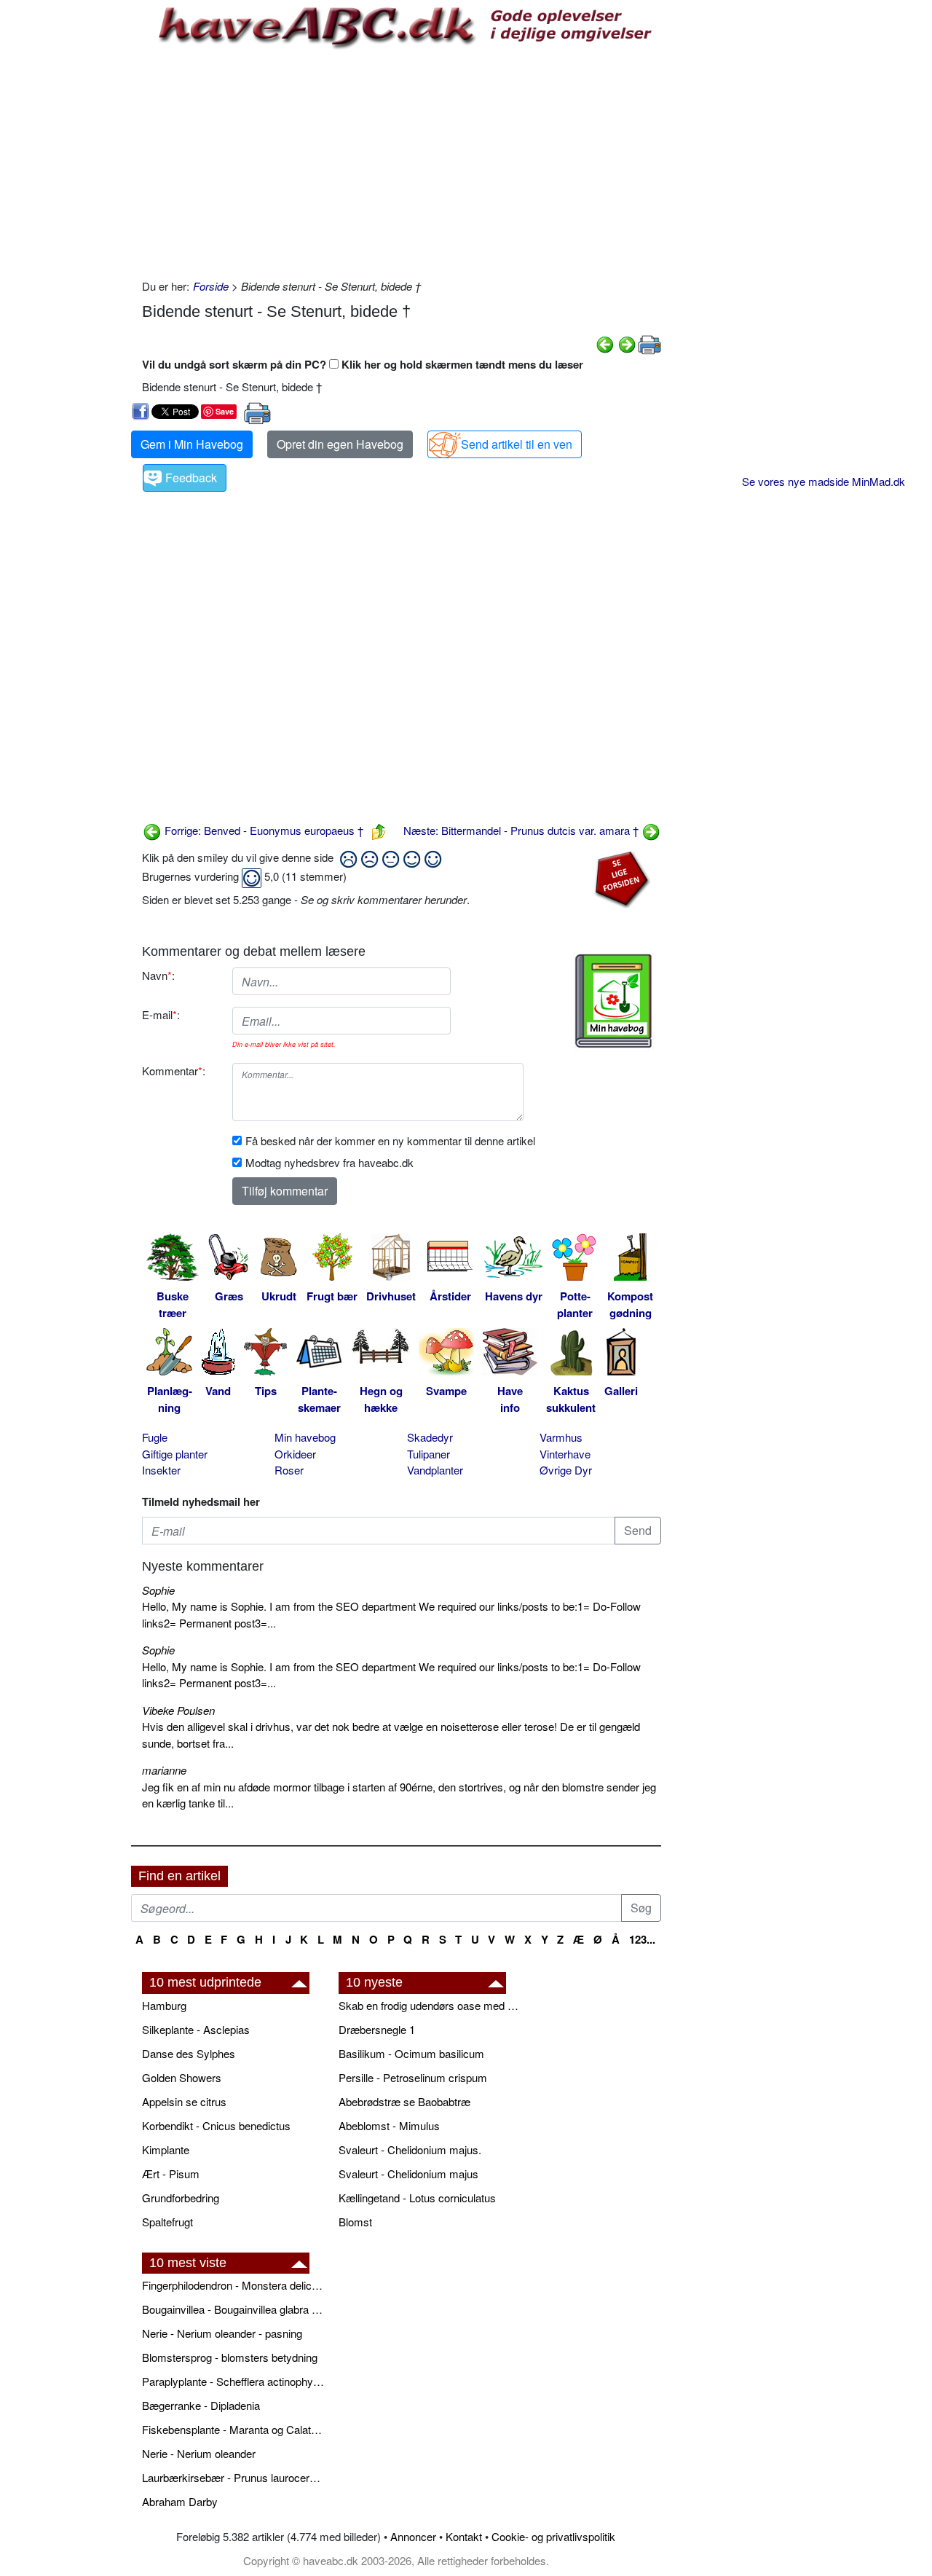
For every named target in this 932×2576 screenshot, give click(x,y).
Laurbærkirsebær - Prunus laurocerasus (233, 2477)
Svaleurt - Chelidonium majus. (410, 2149)
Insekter (161, 1470)
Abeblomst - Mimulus (389, 2125)
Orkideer (295, 1454)
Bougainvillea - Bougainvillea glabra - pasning (233, 2309)
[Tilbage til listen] (379, 830)
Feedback (191, 478)
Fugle (155, 1437)
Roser (289, 1470)
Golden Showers (182, 2077)
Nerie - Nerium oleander (199, 2453)
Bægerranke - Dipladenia (201, 2405)
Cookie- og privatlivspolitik (553, 2536)
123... (642, 1939)
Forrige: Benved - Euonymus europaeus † (262, 830)
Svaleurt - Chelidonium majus (408, 2173)
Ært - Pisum (171, 2173)
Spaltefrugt (167, 2222)
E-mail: (161, 1014)
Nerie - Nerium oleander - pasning (222, 2333)
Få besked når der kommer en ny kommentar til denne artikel (390, 1140)
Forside (211, 286)
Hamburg (164, 2005)
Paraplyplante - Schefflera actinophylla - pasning (233, 2381)
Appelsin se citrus (184, 2101)
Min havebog (305, 1437)
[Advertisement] (402, 162)
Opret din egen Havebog (340, 444)
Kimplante (166, 2149)
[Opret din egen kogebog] (613, 1001)
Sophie (158, 1590)
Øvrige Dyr (566, 1470)
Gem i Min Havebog (192, 444)
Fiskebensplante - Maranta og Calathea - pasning (233, 2429)
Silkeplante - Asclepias (196, 2029)
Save (225, 411)
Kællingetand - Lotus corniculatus (417, 2198)
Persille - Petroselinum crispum (413, 2077)
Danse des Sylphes (189, 2053)
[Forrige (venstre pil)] (605, 343)
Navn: (158, 975)
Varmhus (561, 1437)
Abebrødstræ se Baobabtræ (404, 2101)
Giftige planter (175, 1454)
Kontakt (464, 2536)
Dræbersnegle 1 (377, 2029)
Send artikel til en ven (517, 444)
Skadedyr (430, 1437)
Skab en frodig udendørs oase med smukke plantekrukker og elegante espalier (430, 2005)
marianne (164, 1770)
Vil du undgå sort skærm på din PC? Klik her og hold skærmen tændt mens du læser (363, 364)
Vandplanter (435, 1470)
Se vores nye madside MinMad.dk (824, 481)
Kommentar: (174, 1071)
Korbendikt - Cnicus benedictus (216, 2125)
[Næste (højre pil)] (627, 343)
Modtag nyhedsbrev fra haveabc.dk (329, 1162)
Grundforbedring (181, 2198)
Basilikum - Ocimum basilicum (411, 2053)
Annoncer (413, 2536)
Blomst (355, 2222)
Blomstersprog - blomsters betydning (230, 2357)
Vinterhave (565, 1454)
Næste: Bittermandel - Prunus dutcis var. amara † (522, 830)
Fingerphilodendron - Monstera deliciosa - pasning (233, 2285)
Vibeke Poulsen (178, 1710)
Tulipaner (429, 1454)
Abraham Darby (180, 2501)
